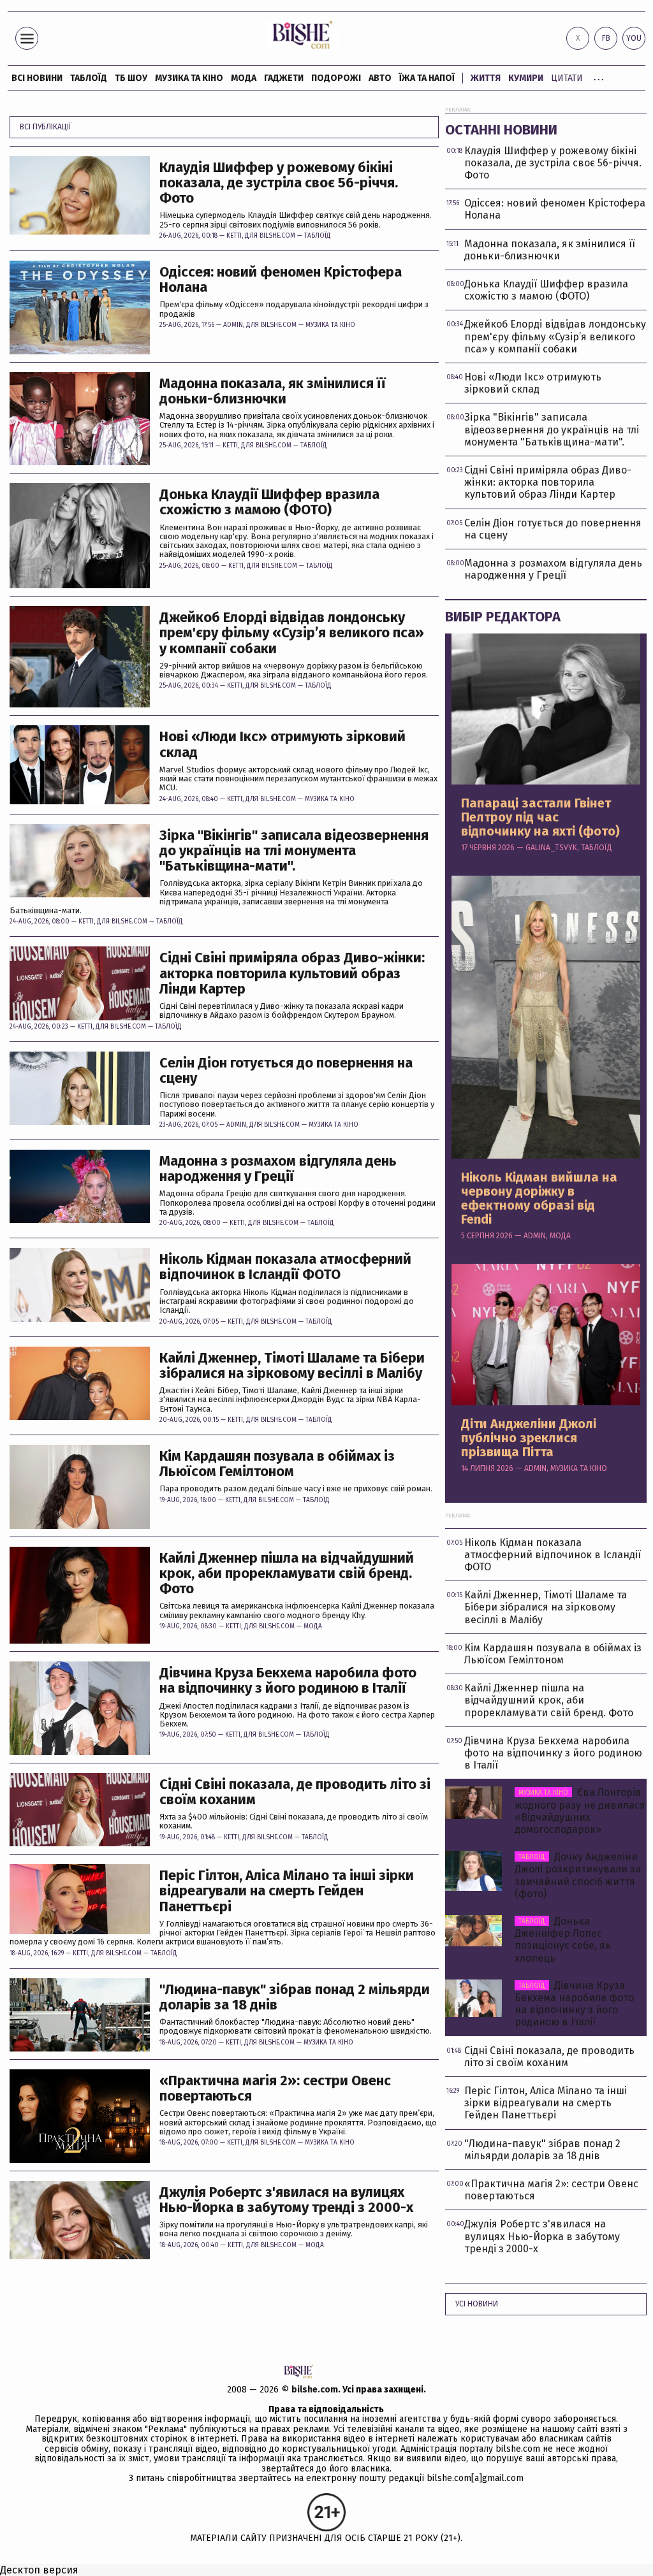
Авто (380, 78)
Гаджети (284, 78)
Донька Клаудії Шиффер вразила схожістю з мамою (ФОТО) (269, 502)
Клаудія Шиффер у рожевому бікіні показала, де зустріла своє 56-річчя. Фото (279, 183)
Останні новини (501, 130)
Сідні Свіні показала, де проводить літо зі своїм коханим (295, 1792)
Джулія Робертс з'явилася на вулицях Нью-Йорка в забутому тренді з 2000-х (286, 2200)
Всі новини (37, 78)
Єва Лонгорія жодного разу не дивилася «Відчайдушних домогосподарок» (580, 1811)
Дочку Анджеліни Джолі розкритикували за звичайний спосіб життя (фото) (578, 1875)
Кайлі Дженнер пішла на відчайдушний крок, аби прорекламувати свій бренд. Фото (287, 1574)
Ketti (234, 236)
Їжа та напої (427, 78)
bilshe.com (315, 2390)
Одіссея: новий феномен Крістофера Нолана (281, 280)
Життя (486, 78)
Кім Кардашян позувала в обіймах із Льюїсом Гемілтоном (277, 1464)
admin (233, 325)
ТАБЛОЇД (89, 78)
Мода (244, 78)
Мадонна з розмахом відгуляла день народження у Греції (278, 1169)
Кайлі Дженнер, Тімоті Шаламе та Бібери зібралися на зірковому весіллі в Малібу (292, 1366)
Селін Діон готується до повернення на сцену (286, 1071)
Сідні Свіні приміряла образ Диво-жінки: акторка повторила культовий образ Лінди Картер (292, 973)
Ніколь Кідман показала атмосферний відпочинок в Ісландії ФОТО (285, 1267)
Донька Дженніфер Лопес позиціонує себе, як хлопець (563, 1940)
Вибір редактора (503, 617)
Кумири (526, 78)
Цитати (567, 78)
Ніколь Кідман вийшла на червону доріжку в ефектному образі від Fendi (539, 1198)
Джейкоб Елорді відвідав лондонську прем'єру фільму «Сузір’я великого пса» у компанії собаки (292, 633)
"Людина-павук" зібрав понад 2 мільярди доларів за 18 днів (295, 1997)
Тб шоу (131, 78)
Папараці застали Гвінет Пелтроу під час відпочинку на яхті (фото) (540, 817)
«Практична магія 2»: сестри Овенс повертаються (275, 2088)
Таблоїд (318, 236)
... (599, 76)
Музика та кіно (189, 78)
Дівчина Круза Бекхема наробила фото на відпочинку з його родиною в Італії (288, 1681)
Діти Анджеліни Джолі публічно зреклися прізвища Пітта (529, 1438)
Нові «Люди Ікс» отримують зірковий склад (282, 744)
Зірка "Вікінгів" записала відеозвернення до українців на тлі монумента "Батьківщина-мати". (294, 851)
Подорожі (336, 78)
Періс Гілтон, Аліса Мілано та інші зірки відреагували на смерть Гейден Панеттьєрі (287, 1891)
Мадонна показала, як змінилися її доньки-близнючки (273, 391)
